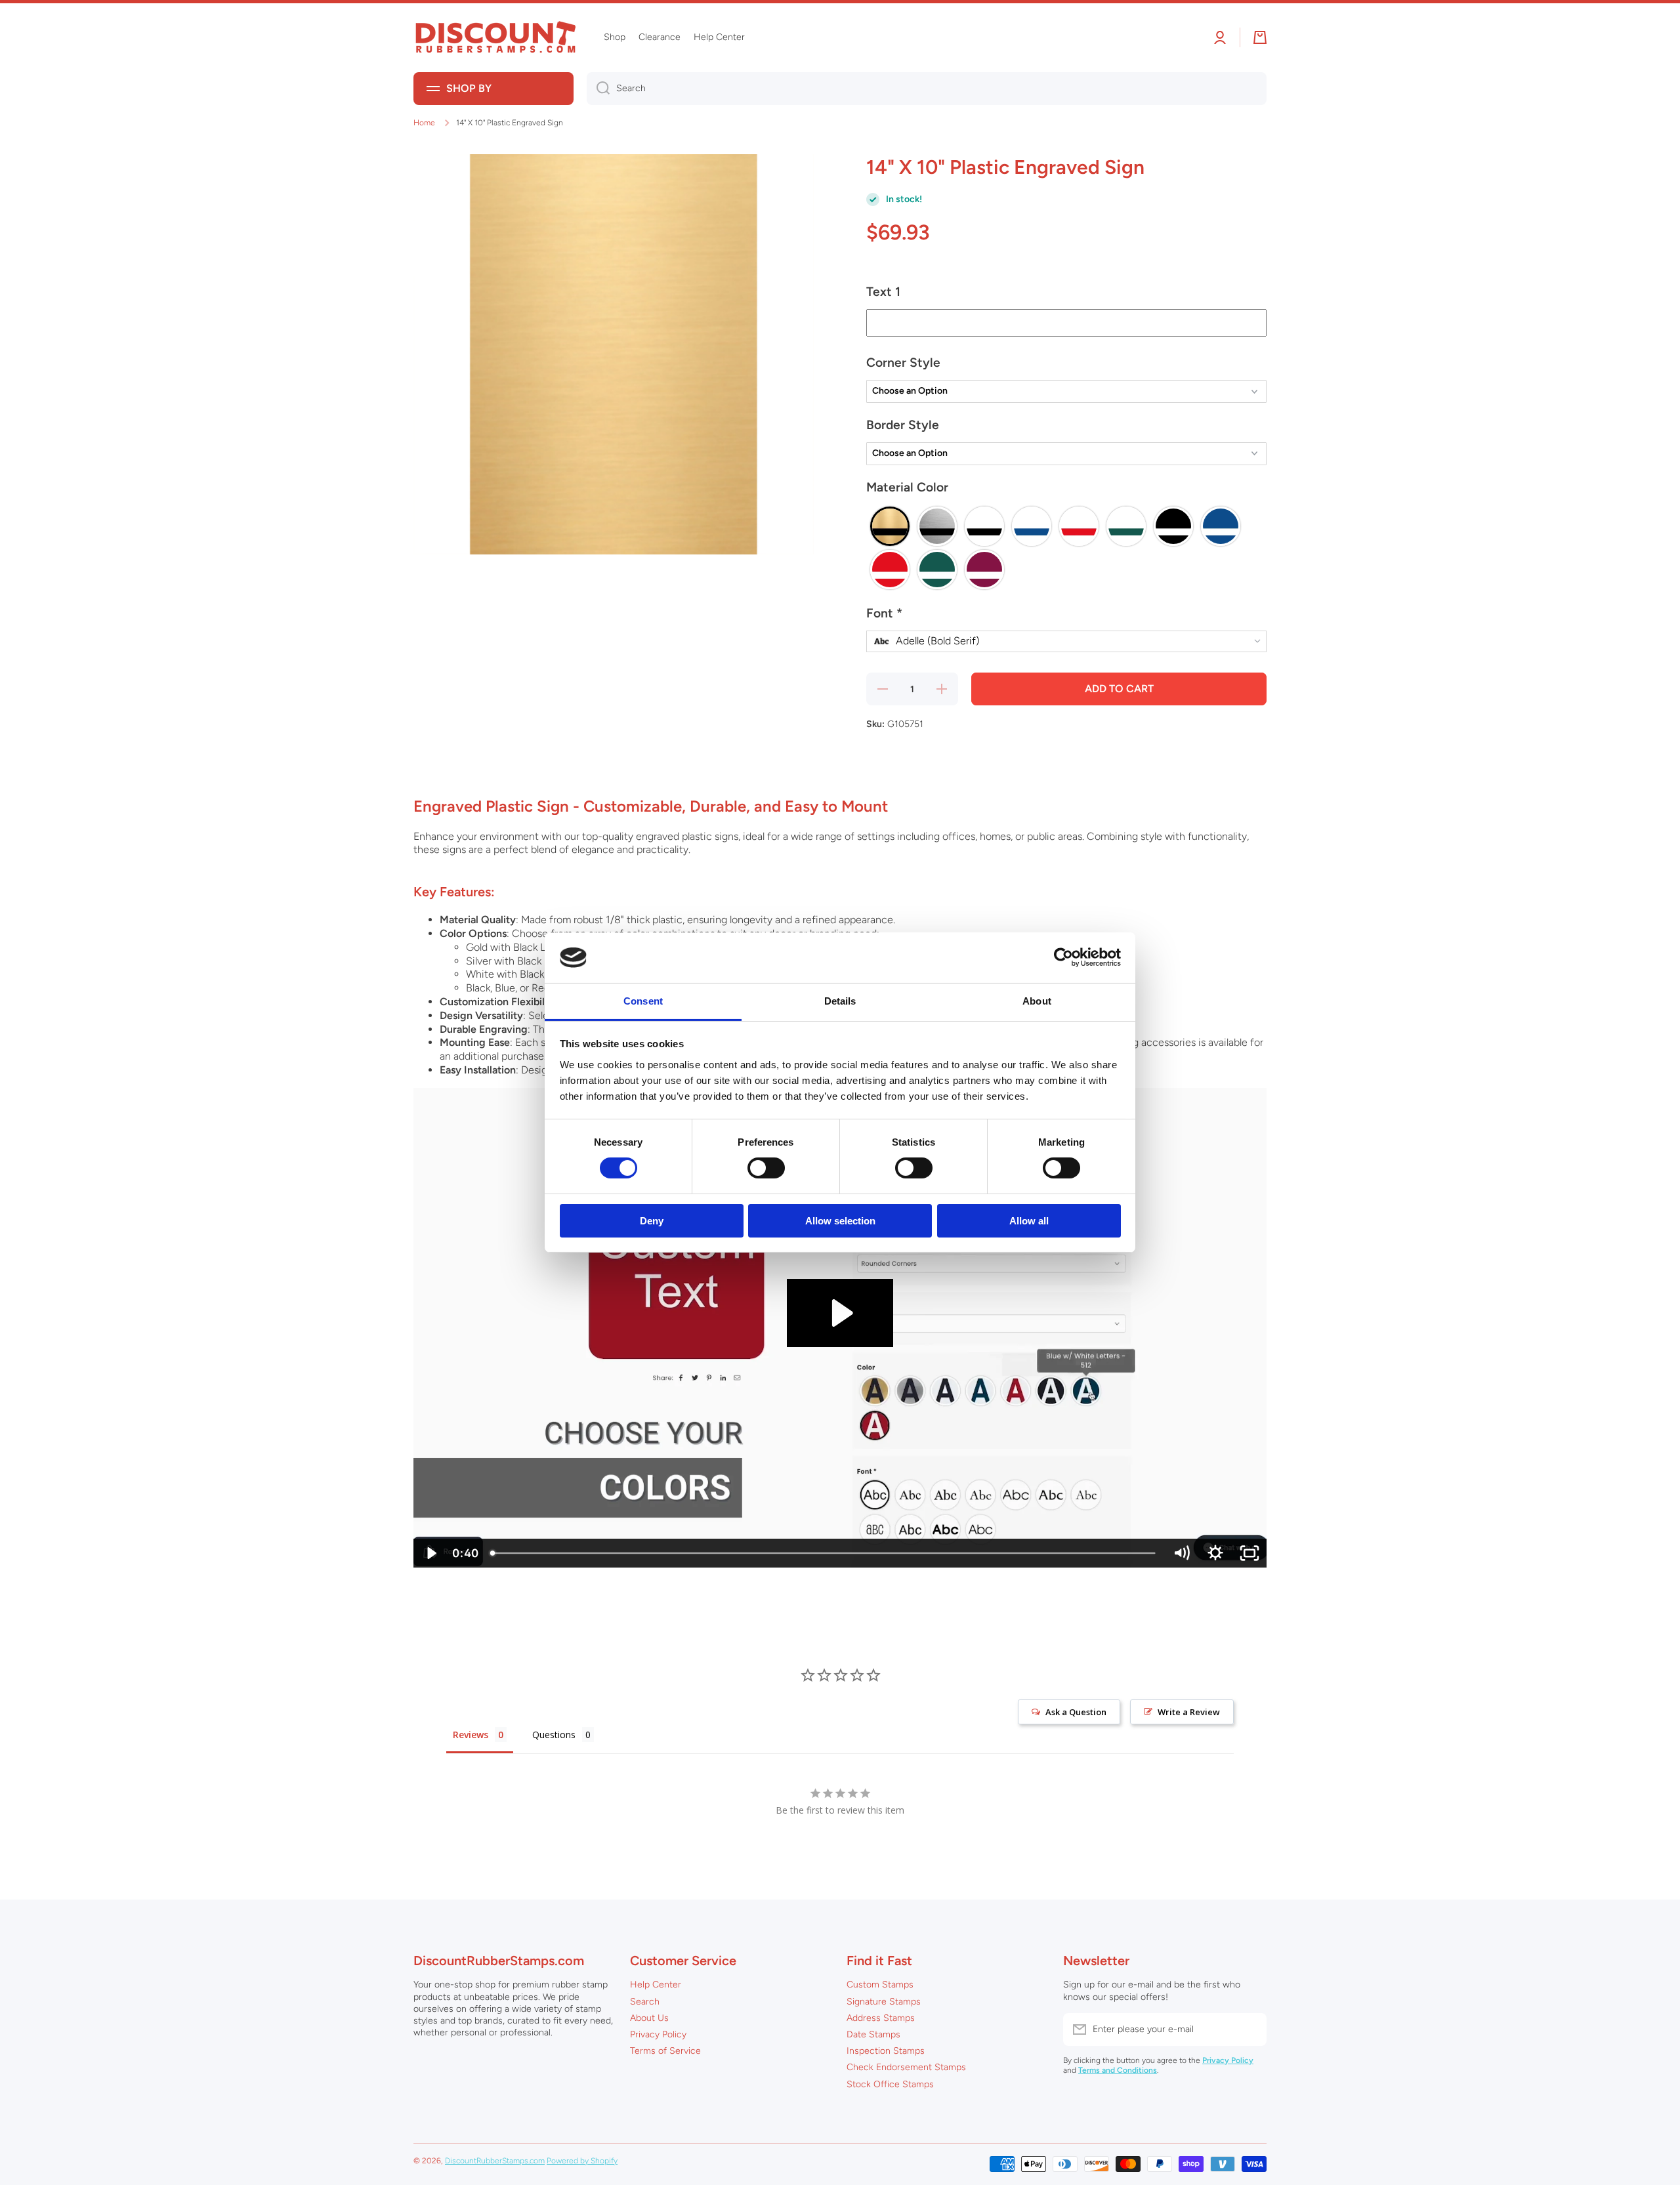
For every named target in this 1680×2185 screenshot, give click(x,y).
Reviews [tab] (471, 1735)
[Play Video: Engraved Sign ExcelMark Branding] (840, 1313)
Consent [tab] (643, 1001)
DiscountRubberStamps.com (495, 2161)
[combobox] (927, 89)
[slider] (824, 1553)
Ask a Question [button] (1076, 1712)
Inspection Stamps (886, 2051)
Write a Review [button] (1189, 1712)
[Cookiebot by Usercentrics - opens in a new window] (1063, 957)
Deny (652, 1221)
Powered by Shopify (582, 2161)
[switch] (766, 1168)
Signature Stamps (884, 2002)
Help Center (656, 1985)
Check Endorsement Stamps (906, 2067)
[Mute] (1181, 1553)
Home (424, 123)
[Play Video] (430, 1553)
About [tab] (1037, 1001)
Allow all (1029, 1221)
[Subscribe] (1250, 2029)
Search (645, 2002)
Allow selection (840, 1221)
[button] (1066, 297)
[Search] (598, 89)
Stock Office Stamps (890, 2084)
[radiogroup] (1066, 548)
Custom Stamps (880, 1985)
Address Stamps (881, 2018)
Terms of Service (665, 2051)
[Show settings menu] (1215, 1553)
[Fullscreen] (1249, 1553)
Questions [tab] (554, 1735)
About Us (649, 2018)
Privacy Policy (658, 2034)
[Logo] (495, 38)
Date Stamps (873, 2034)
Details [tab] (840, 1001)
